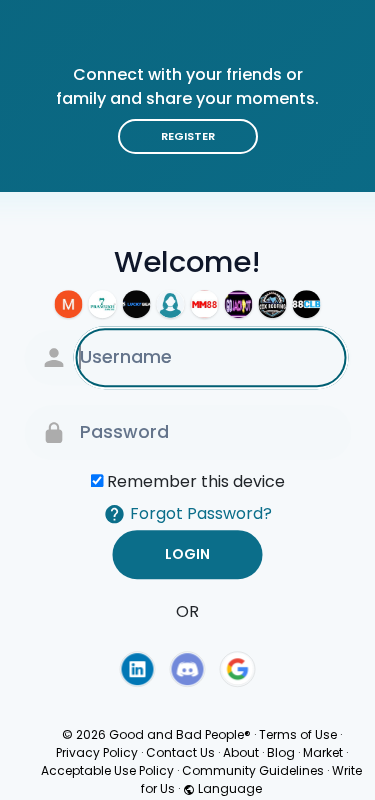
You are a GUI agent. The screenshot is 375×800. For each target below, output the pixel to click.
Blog (281, 752)
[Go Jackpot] (239, 304)
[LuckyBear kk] (137, 304)
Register (188, 136)
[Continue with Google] (238, 669)
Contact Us (180, 752)
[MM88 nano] (205, 304)
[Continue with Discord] (188, 669)
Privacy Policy (97, 752)
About (241, 752)
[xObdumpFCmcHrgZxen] (171, 304)
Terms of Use (298, 734)
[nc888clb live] (307, 304)
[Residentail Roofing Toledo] (273, 304)
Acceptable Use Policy (107, 770)
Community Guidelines (253, 770)
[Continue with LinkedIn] (137, 669)
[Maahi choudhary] (69, 304)
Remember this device (196, 481)
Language (228, 788)
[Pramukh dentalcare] (103, 304)
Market (323, 752)
